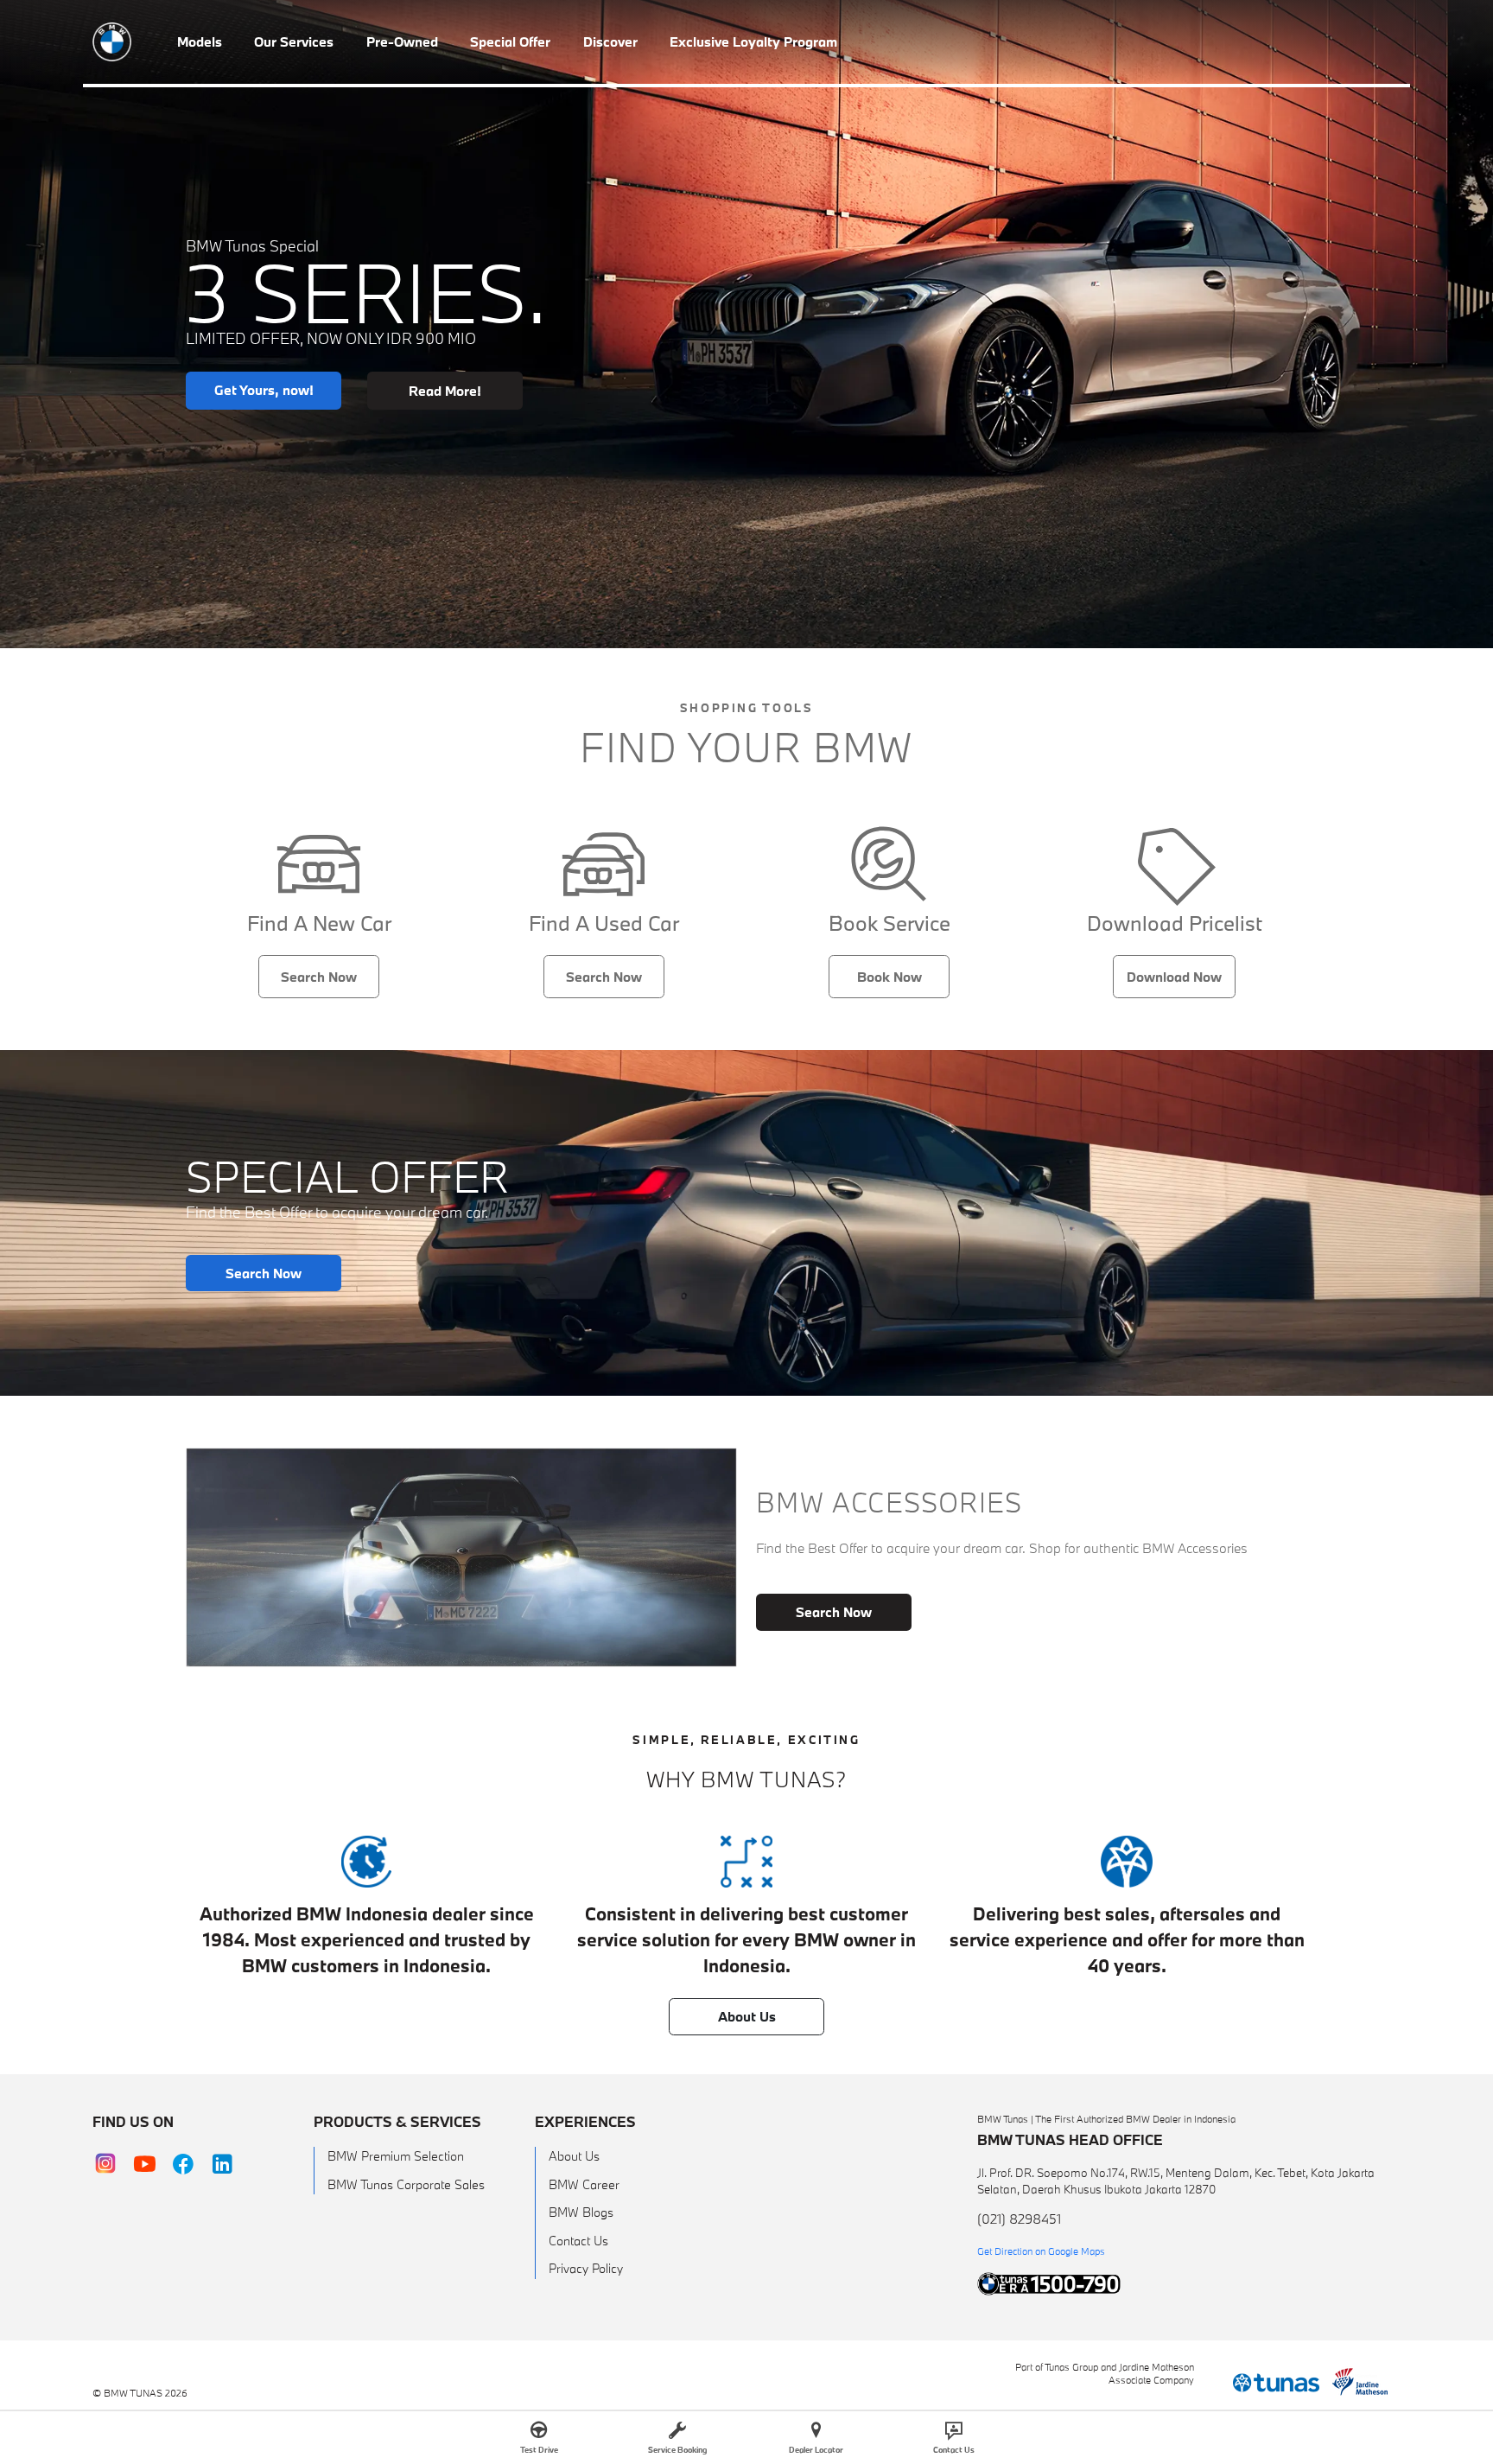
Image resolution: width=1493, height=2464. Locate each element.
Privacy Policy (586, 2268)
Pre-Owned (402, 41)
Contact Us (578, 2241)
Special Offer (510, 41)
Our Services (294, 41)
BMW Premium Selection (396, 2156)
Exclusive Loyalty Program (753, 41)
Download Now (1174, 977)
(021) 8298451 (1019, 2219)
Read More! (445, 391)
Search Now (319, 977)
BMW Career (584, 2184)
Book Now (889, 977)
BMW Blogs (581, 2212)
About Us (747, 2016)
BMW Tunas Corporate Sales (406, 2184)
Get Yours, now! (264, 390)
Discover (610, 41)
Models (200, 41)
